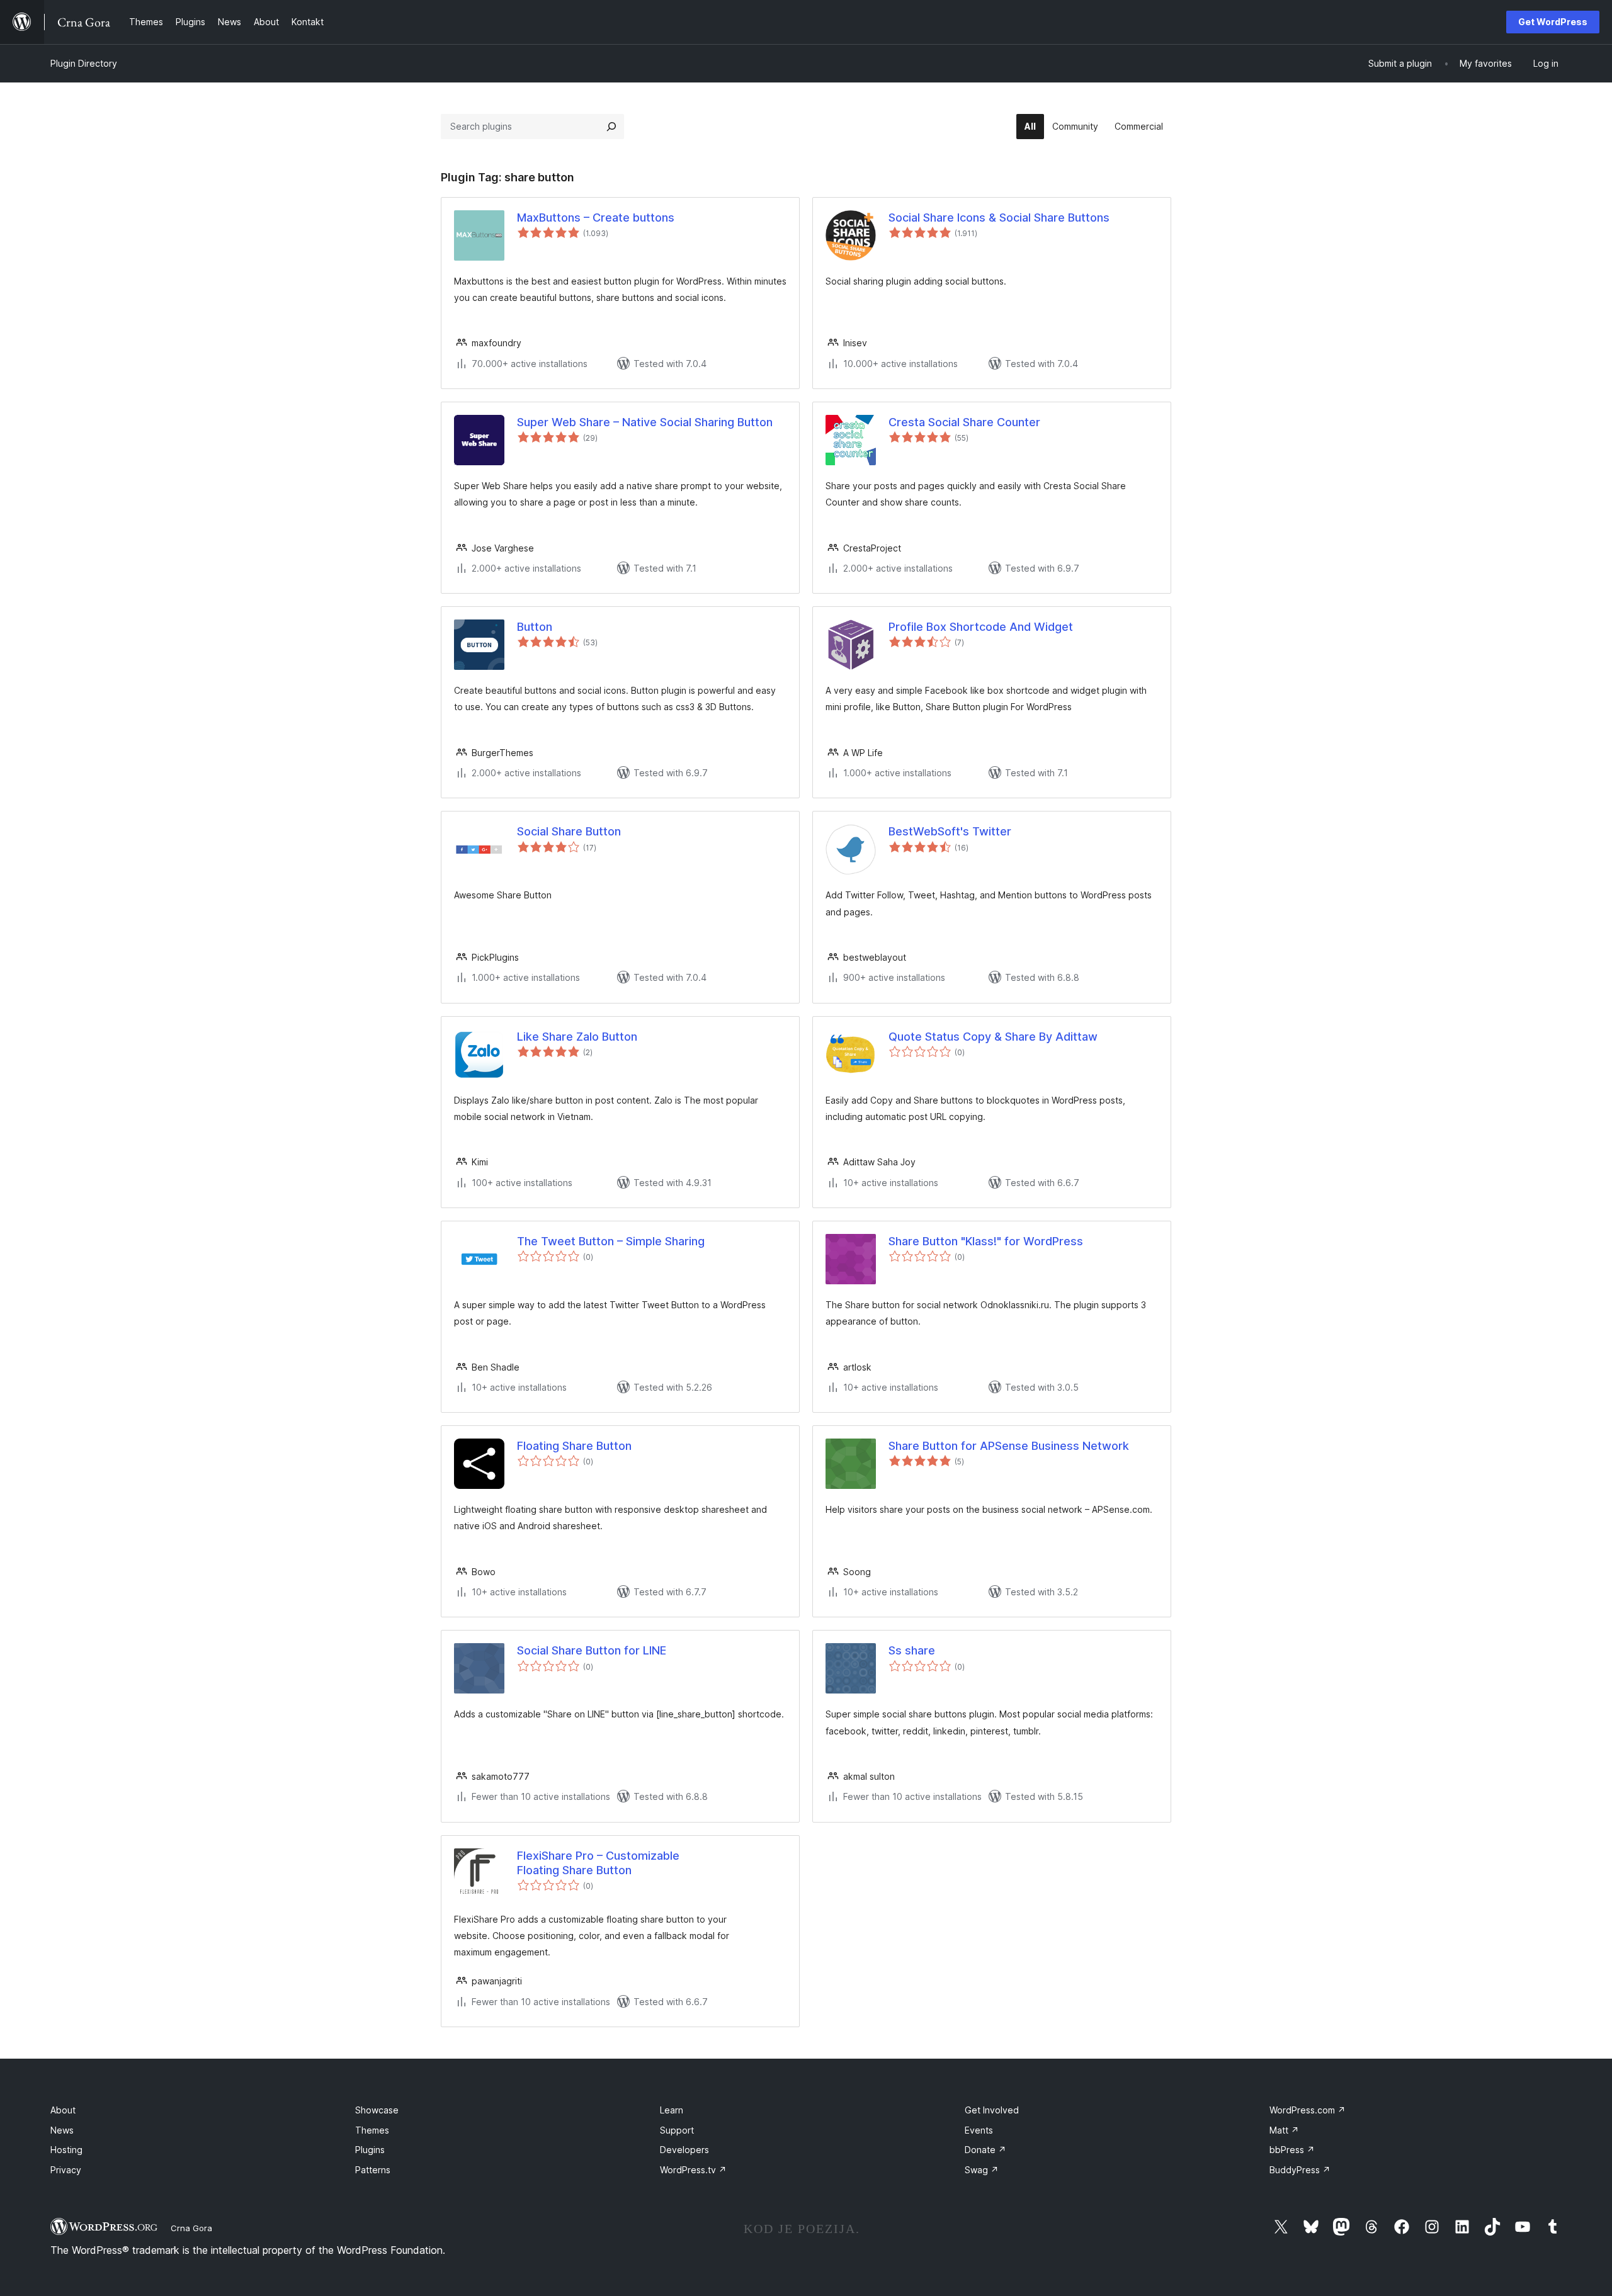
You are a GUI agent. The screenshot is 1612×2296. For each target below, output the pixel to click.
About (63, 2110)
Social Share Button (569, 831)
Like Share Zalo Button (577, 1037)
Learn (672, 2110)
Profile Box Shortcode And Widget (981, 627)
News (62, 2130)
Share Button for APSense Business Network (1009, 1446)
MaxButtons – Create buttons (596, 218)
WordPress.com (1308, 2110)
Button (535, 627)
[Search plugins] (611, 127)
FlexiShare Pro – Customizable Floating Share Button (598, 1863)
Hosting (66, 2150)
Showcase (377, 2110)
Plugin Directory (84, 63)
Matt (1284, 2130)
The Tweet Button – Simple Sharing (611, 1241)
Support (677, 2130)
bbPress (1292, 2150)
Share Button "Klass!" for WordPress (986, 1241)
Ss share (912, 1650)
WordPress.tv (693, 2170)
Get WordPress (1553, 22)
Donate (985, 2150)
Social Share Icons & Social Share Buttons (999, 218)
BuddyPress (1300, 2170)
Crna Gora (191, 2228)
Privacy (66, 2170)
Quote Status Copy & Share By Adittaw (993, 1037)
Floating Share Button (574, 1446)
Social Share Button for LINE (592, 1650)
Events (979, 2130)
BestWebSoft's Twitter (950, 831)
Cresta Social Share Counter (964, 422)
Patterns (373, 2170)
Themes (372, 2130)
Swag (982, 2170)
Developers (684, 2150)
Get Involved (992, 2110)
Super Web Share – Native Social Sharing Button (645, 422)
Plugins (370, 2150)
